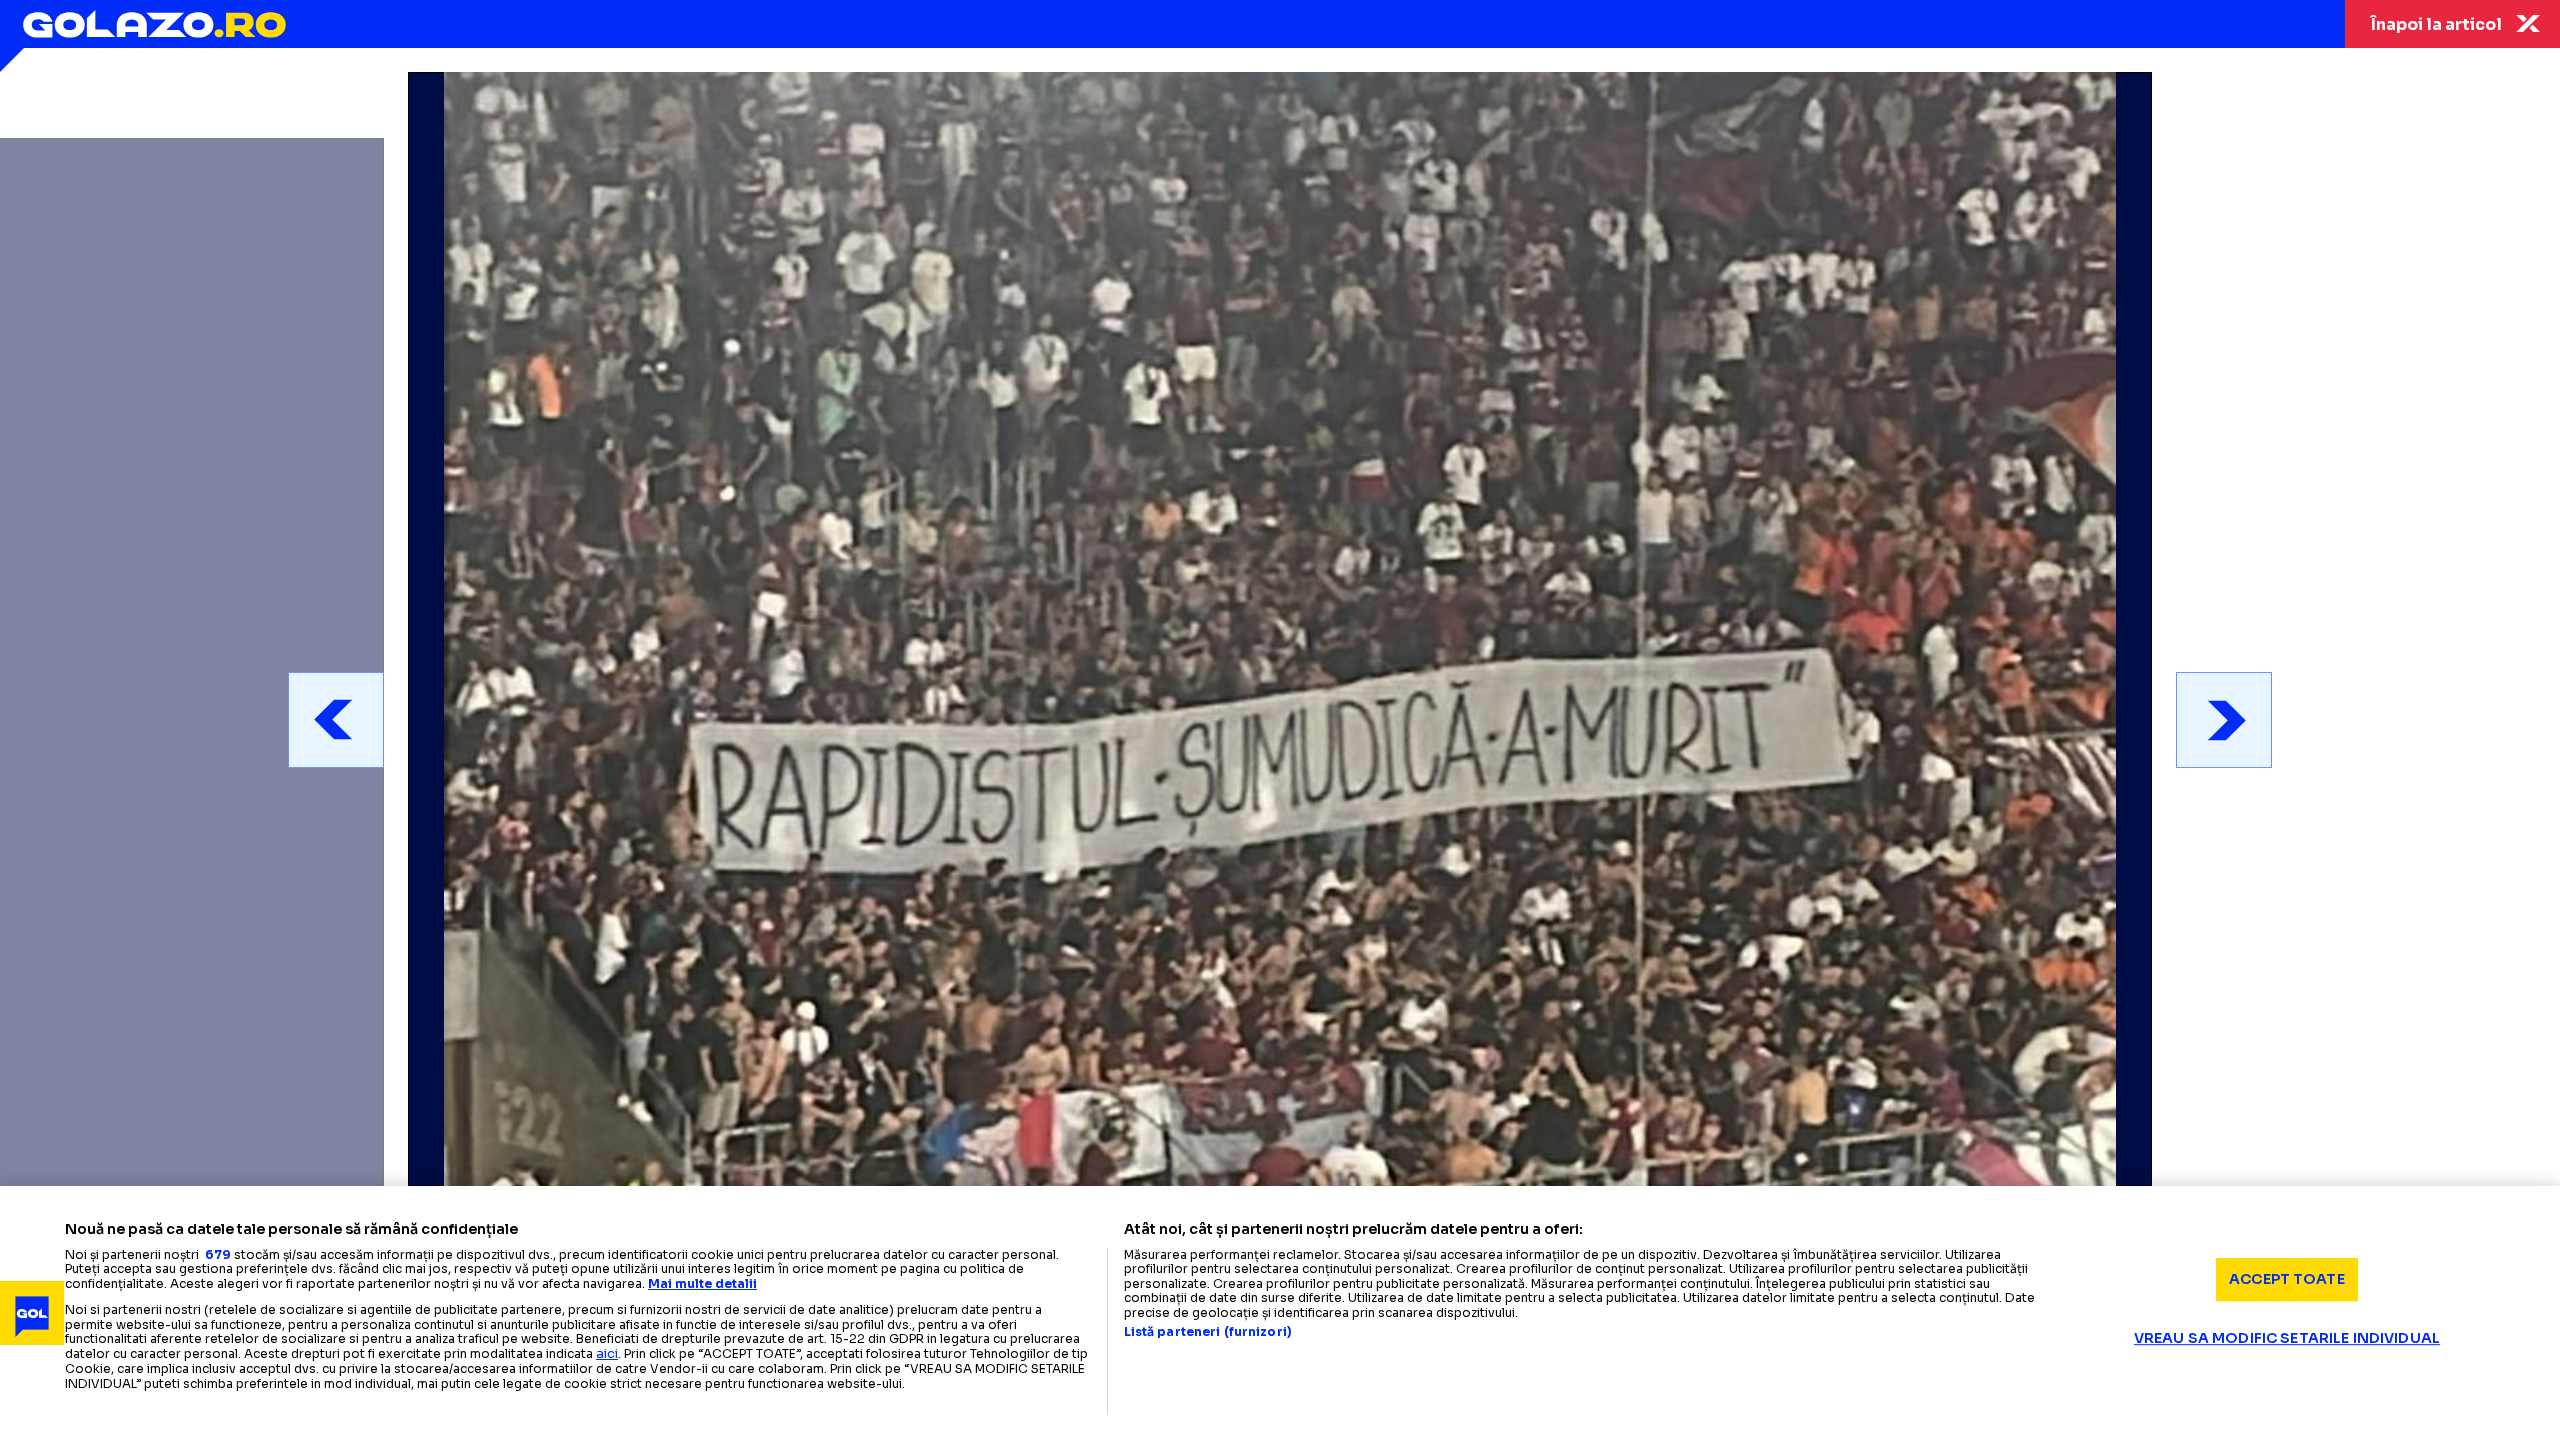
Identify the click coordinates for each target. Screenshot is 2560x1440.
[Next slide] (2224, 720)
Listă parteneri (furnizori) (1208, 1332)
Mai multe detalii (702, 1283)
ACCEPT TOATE (2287, 1279)
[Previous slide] (336, 720)
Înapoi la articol (2436, 24)
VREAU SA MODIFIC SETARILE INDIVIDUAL (2287, 1338)
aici (607, 1353)
